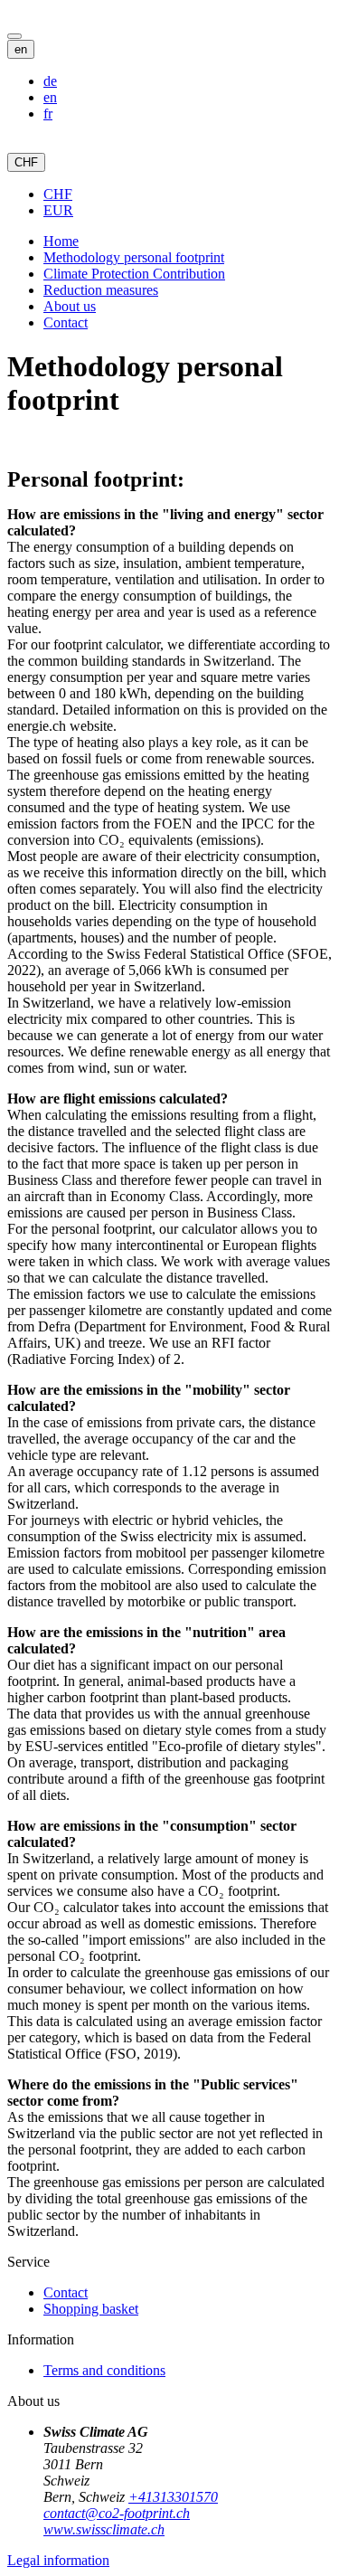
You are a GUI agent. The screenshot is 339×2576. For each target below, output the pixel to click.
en (21, 49)
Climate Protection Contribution (134, 274)
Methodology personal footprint (134, 257)
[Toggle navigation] (14, 36)
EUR (58, 210)
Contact (66, 322)
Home (61, 241)
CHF (26, 162)
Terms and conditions (104, 2370)
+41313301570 (173, 2497)
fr (48, 114)
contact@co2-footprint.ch (117, 2513)
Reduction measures (101, 290)
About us (70, 306)
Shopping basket (91, 2309)
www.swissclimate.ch (104, 2529)
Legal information (58, 2560)
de (50, 81)
